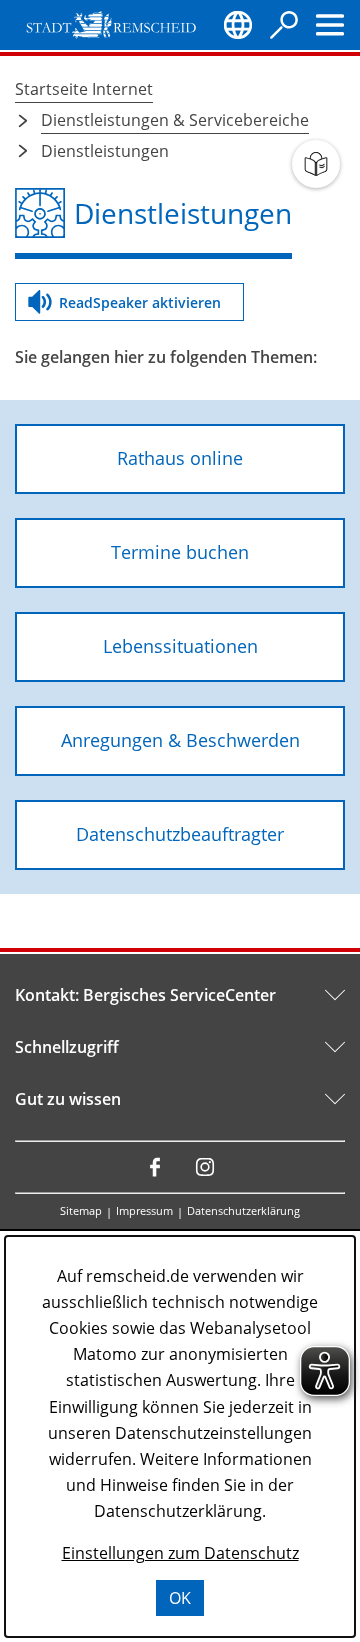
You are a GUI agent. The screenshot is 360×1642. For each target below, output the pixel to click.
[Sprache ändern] (238, 25)
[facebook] (155, 1167)
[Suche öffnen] (284, 25)
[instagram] (205, 1167)
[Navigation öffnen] (330, 25)
